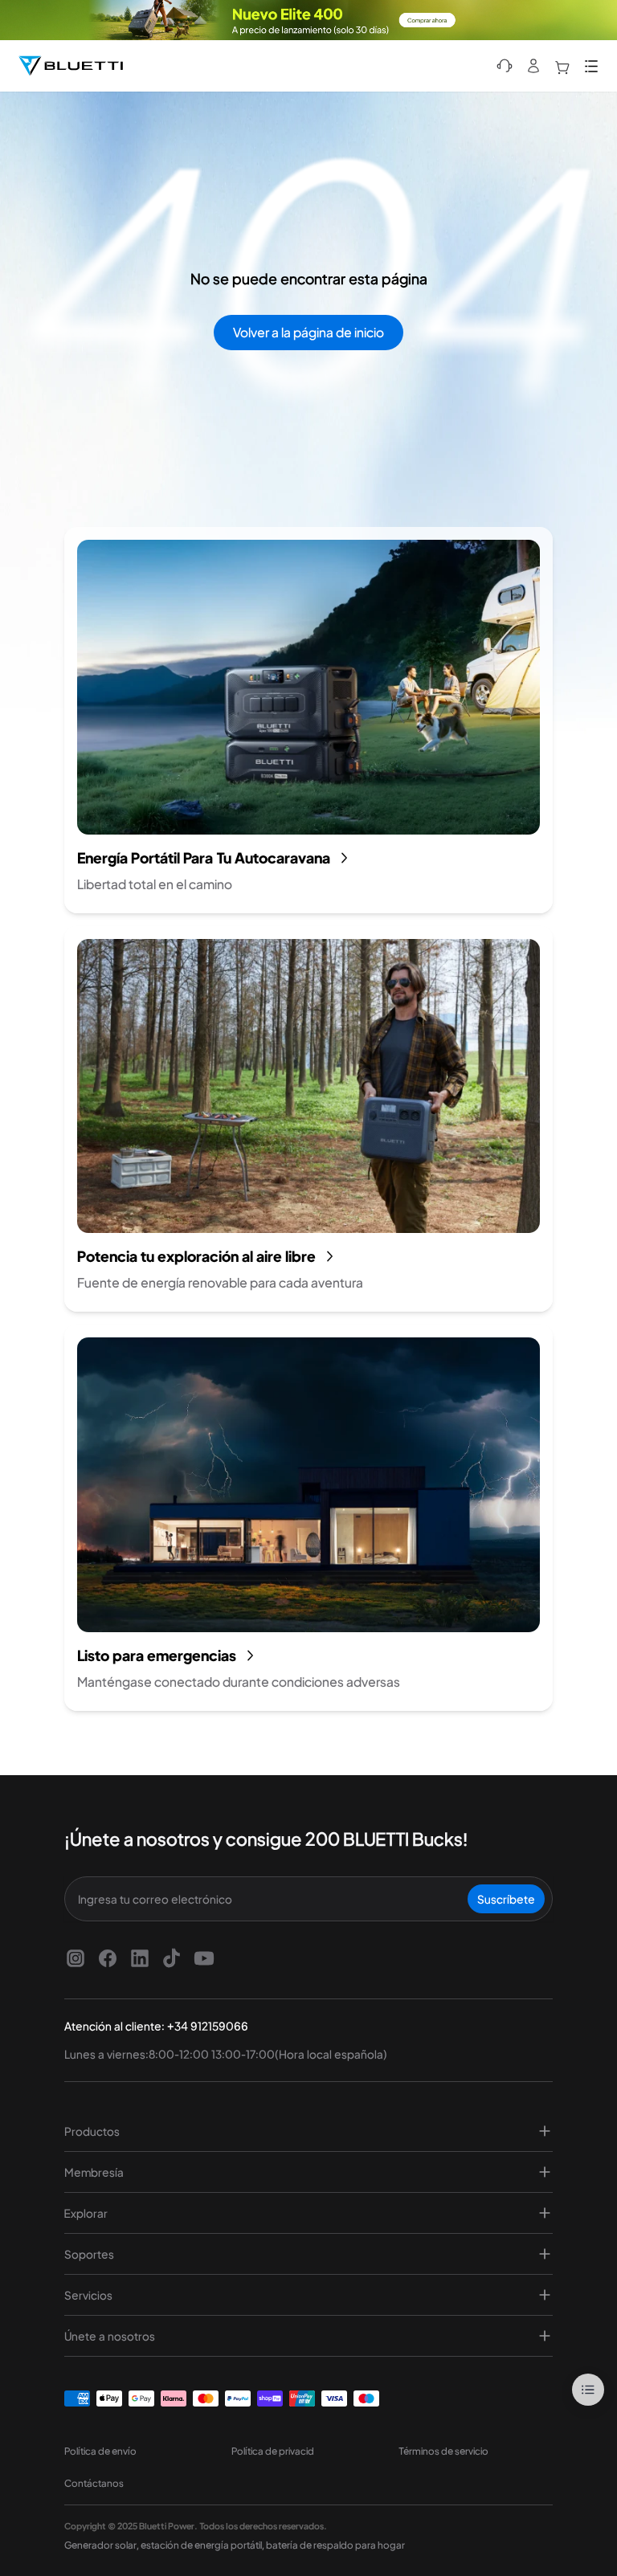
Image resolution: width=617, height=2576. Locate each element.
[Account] (533, 66)
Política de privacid (273, 2451)
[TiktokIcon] (172, 1958)
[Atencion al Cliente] (505, 66)
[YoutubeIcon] (204, 1958)
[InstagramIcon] (76, 1958)
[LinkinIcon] (140, 1958)
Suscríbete (506, 1899)
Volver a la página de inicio (308, 332)
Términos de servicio (443, 2451)
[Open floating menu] (588, 2390)
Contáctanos (94, 2483)
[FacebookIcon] (108, 1958)
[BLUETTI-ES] (71, 66)
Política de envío (100, 2451)
